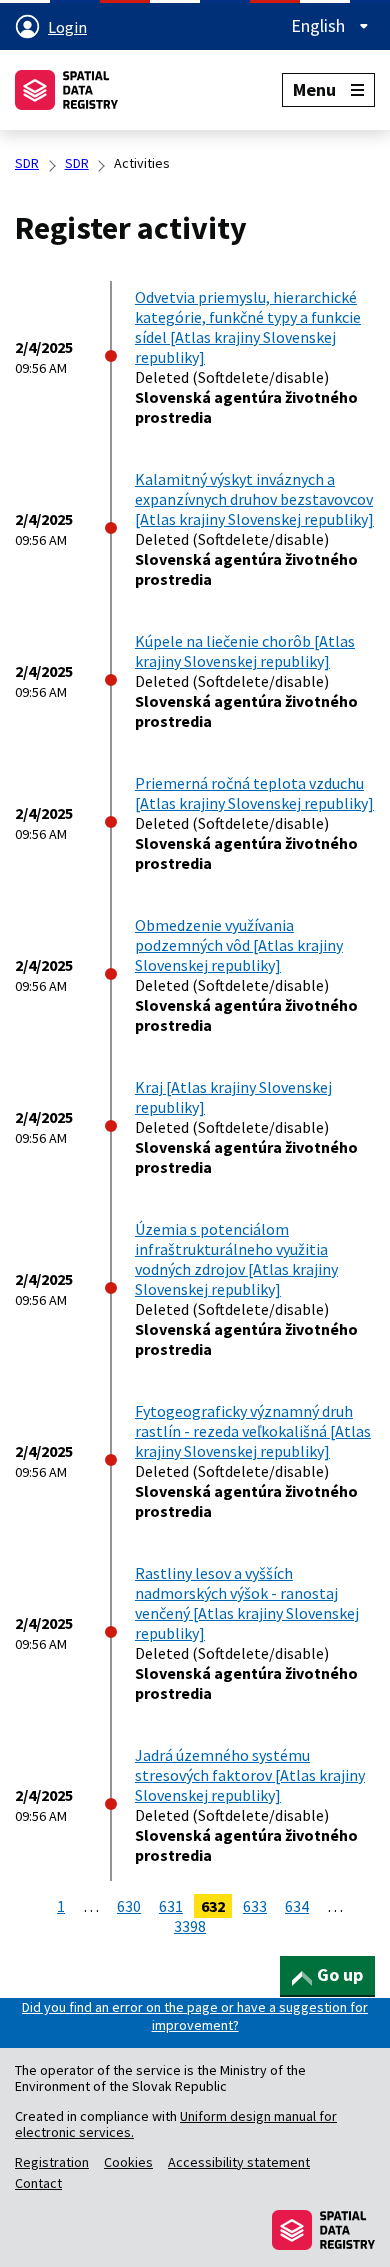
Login (67, 27)
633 (255, 1906)
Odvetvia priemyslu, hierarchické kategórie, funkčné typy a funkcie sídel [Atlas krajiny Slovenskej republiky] (248, 327)
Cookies (128, 2162)
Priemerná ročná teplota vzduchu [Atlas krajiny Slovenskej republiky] (254, 793)
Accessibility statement (239, 2162)
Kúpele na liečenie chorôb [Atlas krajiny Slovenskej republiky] (245, 651)
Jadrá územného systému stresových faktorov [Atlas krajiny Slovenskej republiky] (250, 1775)
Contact (38, 2183)
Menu (314, 89)
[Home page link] (66, 90)
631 (171, 1906)
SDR (27, 163)
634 (297, 1906)
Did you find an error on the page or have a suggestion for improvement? (195, 2016)
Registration (52, 2162)
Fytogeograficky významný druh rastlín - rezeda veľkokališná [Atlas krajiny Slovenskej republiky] (253, 1431)
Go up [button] (340, 1974)
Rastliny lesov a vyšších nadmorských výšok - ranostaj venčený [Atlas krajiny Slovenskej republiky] (247, 1603)
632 (213, 1906)
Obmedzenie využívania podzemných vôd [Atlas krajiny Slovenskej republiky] (239, 945)
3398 (190, 1926)
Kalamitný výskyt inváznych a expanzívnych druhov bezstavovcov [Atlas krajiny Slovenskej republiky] (254, 499)
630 (129, 1906)
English (320, 26)
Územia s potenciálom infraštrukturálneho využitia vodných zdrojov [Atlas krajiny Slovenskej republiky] (236, 1259)
